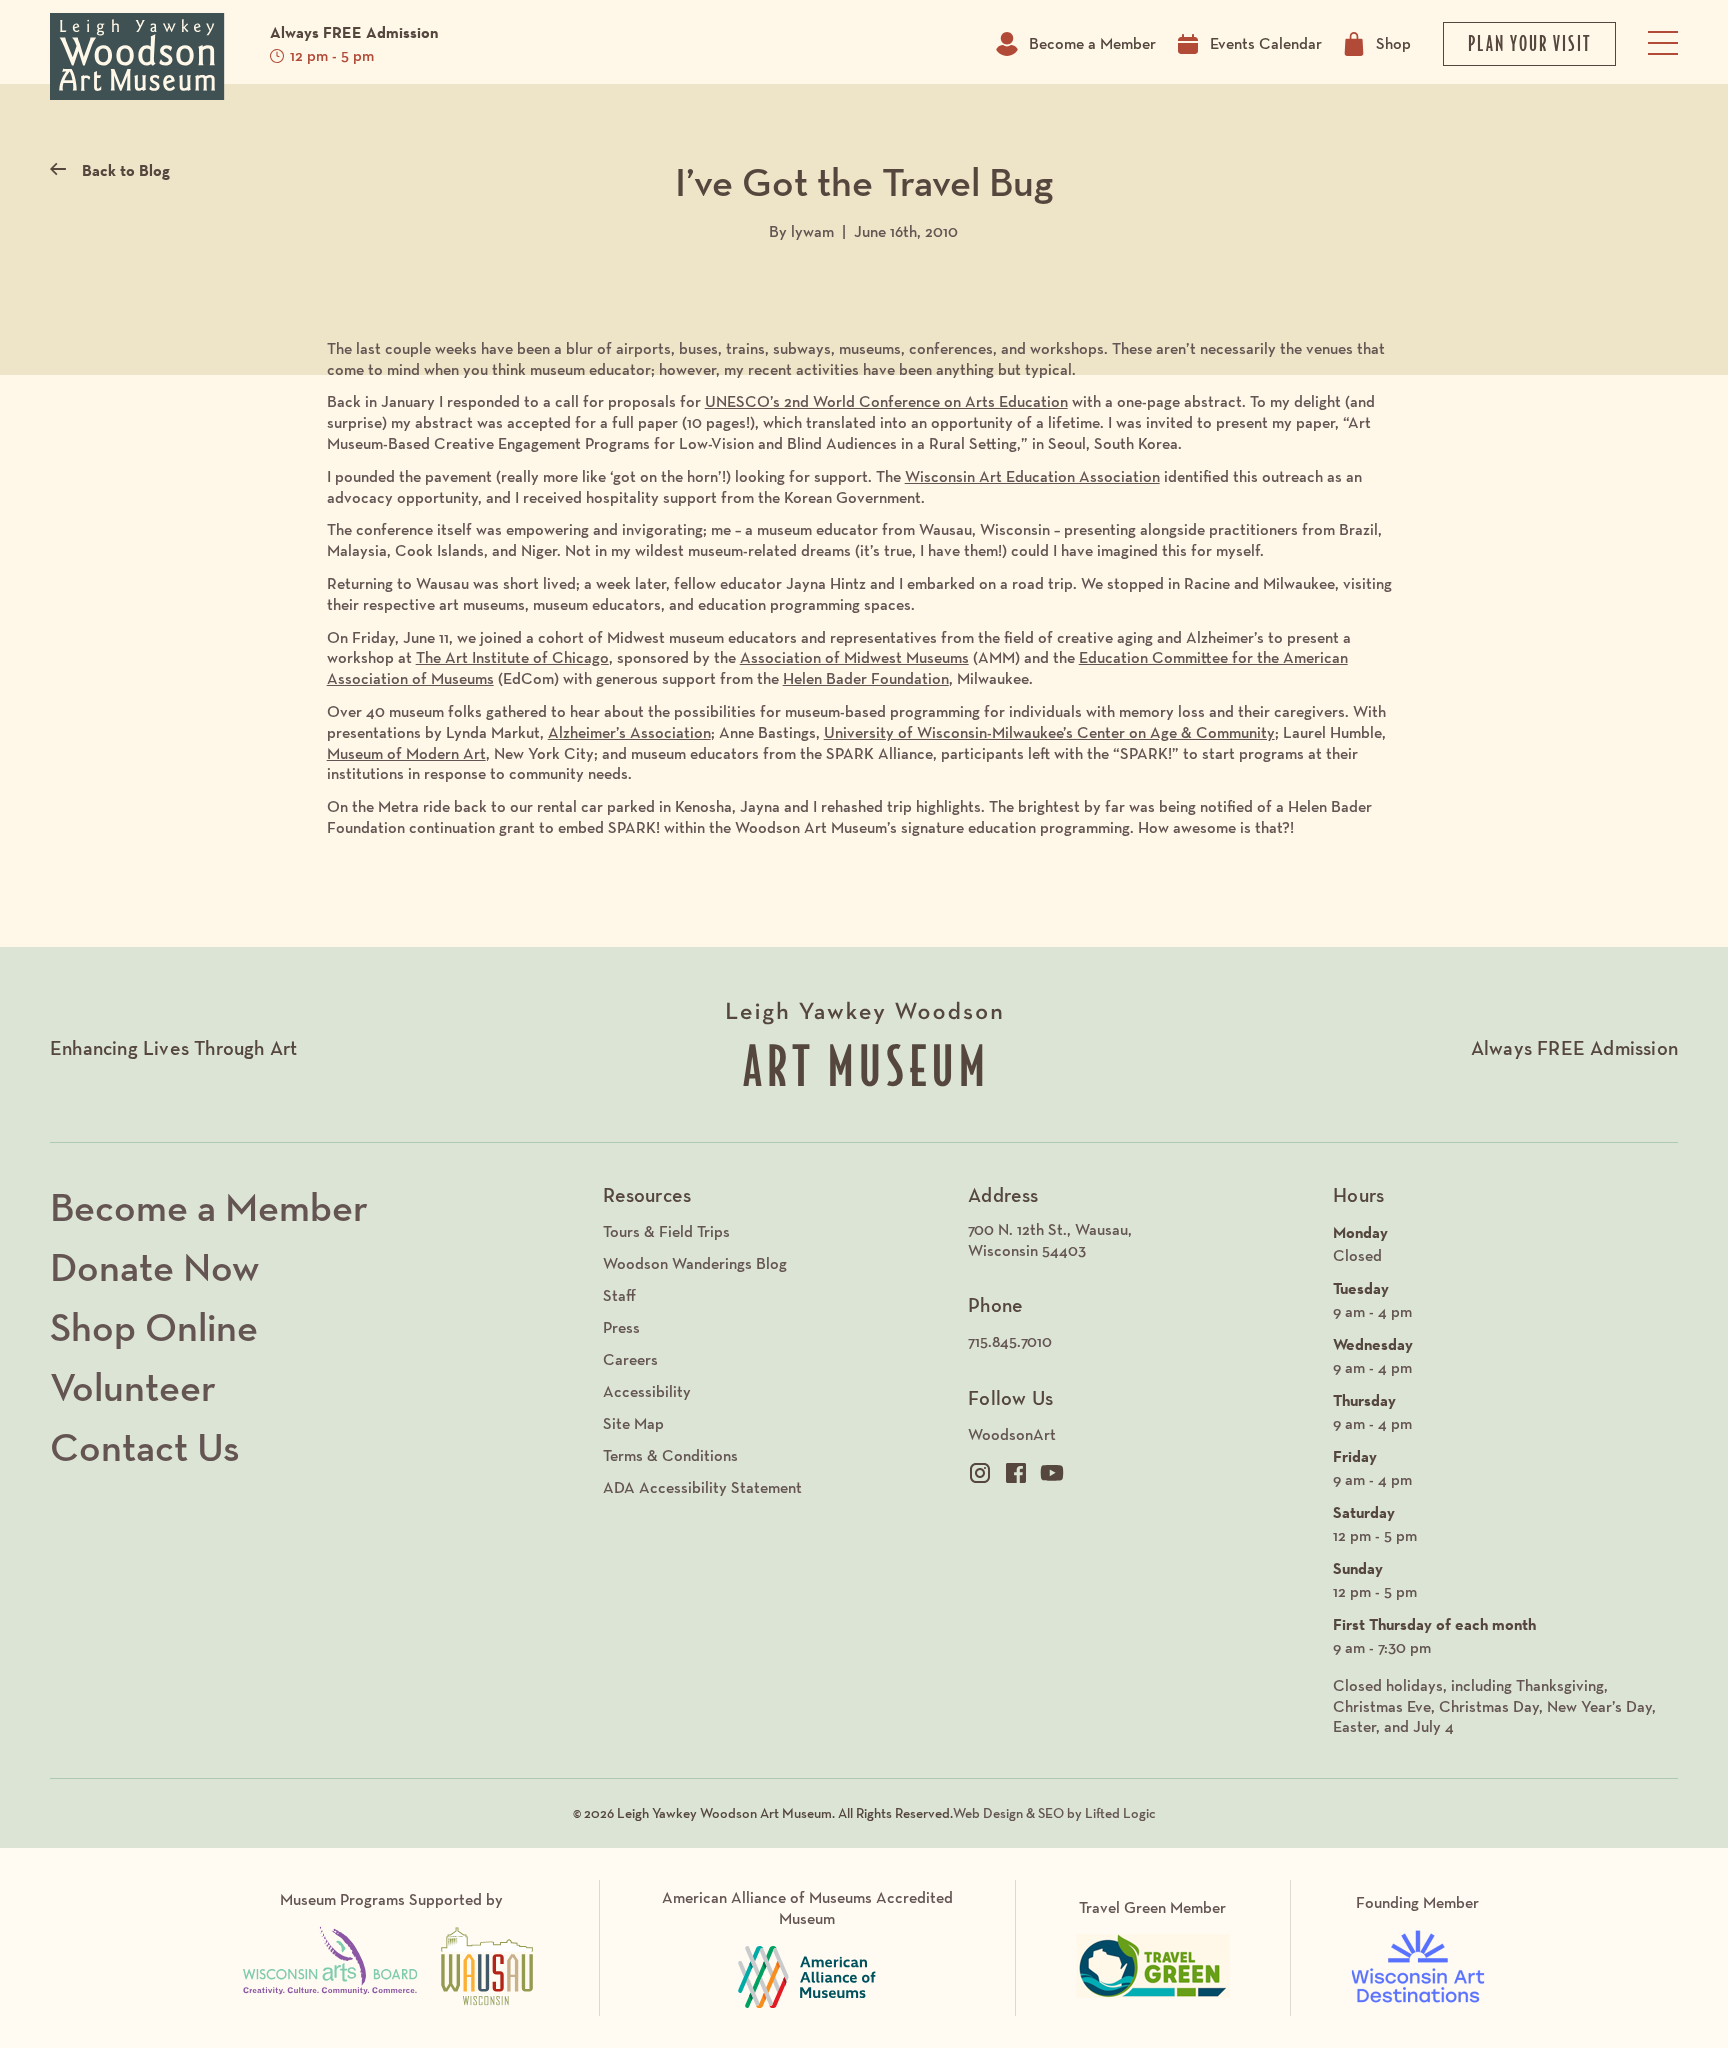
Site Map (633, 1423)
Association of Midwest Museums (854, 657)
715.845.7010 (1010, 1341)
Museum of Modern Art (406, 753)
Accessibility (647, 1391)
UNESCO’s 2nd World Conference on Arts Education (886, 401)
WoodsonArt (1012, 1434)
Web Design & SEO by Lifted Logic (1054, 1813)
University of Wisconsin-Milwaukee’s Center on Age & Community (1049, 732)
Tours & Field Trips (666, 1231)
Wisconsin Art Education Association (1032, 476)
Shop (1393, 43)
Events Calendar (1266, 43)
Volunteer (133, 1387)
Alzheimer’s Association (629, 732)
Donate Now (154, 1267)
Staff (619, 1295)
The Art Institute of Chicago (512, 657)
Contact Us (145, 1447)
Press (621, 1327)
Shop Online (154, 1327)
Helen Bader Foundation (866, 678)
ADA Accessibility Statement (702, 1487)
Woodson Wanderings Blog (695, 1263)
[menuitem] (1140, 1241)
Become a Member (1092, 43)
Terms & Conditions (670, 1455)
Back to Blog (126, 170)
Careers (630, 1359)
